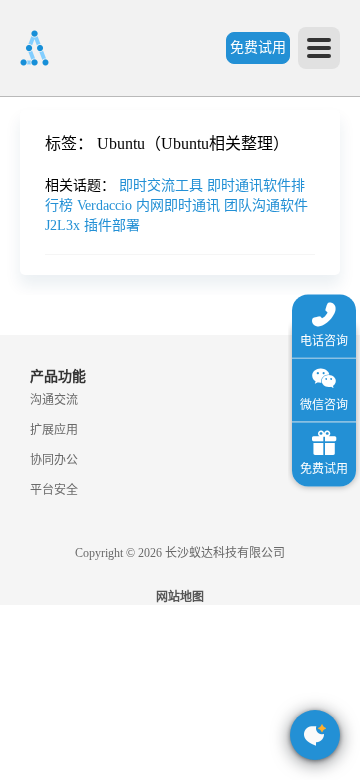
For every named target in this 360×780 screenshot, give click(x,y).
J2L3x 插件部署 (92, 225)
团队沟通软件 (266, 205)
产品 (25, 276)
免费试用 (258, 47)
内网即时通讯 (180, 205)
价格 (69, 458)
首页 (25, 155)
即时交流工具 (163, 185)
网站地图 (180, 597)
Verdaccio (106, 205)
